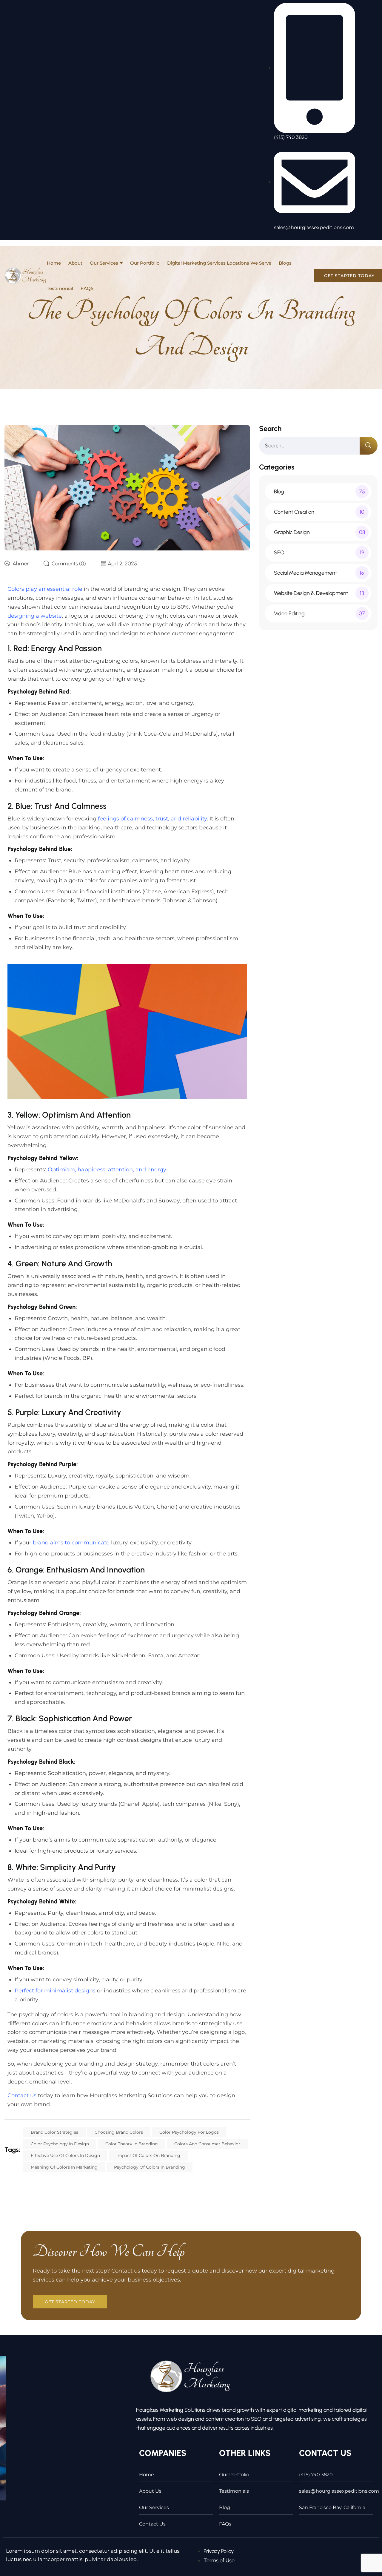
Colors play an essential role (45, 589)
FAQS (87, 288)
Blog (225, 2507)
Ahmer (21, 564)
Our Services (104, 263)
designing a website (35, 616)
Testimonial (60, 288)
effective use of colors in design (65, 2155)
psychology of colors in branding (150, 2167)
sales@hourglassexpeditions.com (336, 2491)
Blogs (285, 263)
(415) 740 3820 (316, 2475)
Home (54, 263)
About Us (150, 2491)
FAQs (225, 2524)
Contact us (22, 2095)
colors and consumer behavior (207, 2144)
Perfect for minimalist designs (55, 1991)
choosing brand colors (119, 2132)
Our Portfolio (145, 263)
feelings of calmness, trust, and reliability (152, 819)
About (75, 263)
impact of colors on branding (148, 2155)
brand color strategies (54, 2132)
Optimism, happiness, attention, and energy (107, 1170)
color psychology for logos (189, 2132)
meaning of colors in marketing (64, 2167)
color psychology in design (60, 2144)
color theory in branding (132, 2144)
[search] (369, 446)
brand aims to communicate (71, 1543)
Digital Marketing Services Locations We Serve (219, 263)
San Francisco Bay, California (332, 2507)
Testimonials (234, 2491)
